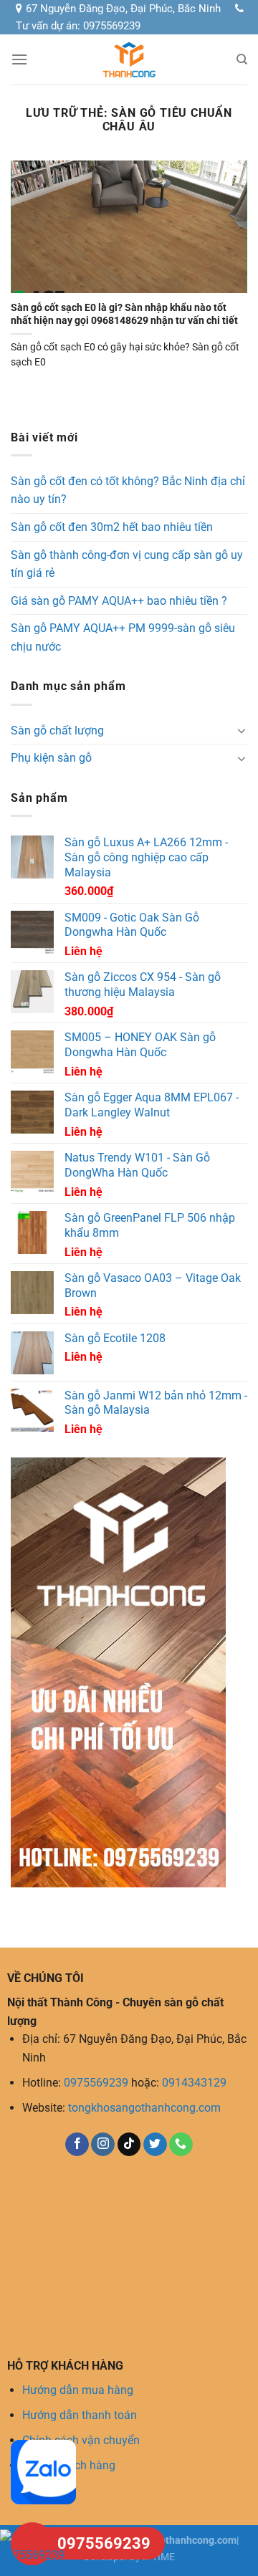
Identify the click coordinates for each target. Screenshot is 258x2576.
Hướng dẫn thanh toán (80, 2415)
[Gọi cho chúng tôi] (181, 2145)
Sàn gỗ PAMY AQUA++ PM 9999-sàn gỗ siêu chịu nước (123, 637)
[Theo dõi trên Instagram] (103, 2145)
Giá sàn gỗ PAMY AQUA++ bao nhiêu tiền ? (119, 601)
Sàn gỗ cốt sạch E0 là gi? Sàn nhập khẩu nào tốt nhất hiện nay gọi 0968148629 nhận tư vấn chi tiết (124, 314)
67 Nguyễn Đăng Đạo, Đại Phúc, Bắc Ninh (123, 9)
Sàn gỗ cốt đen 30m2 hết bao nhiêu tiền (112, 527)
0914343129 (194, 2083)
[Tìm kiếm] (242, 59)
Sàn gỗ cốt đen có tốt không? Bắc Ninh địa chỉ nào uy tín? (128, 490)
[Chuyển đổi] (242, 730)
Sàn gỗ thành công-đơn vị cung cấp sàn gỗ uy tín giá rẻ (127, 564)
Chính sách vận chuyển (81, 2440)
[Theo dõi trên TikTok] (129, 2145)
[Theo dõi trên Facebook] (77, 2145)
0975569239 (96, 2083)
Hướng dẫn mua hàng (78, 2390)
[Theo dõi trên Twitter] (155, 2145)
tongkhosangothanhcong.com (144, 2108)
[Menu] (19, 59)
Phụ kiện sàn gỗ (51, 758)
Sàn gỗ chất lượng (57, 731)
